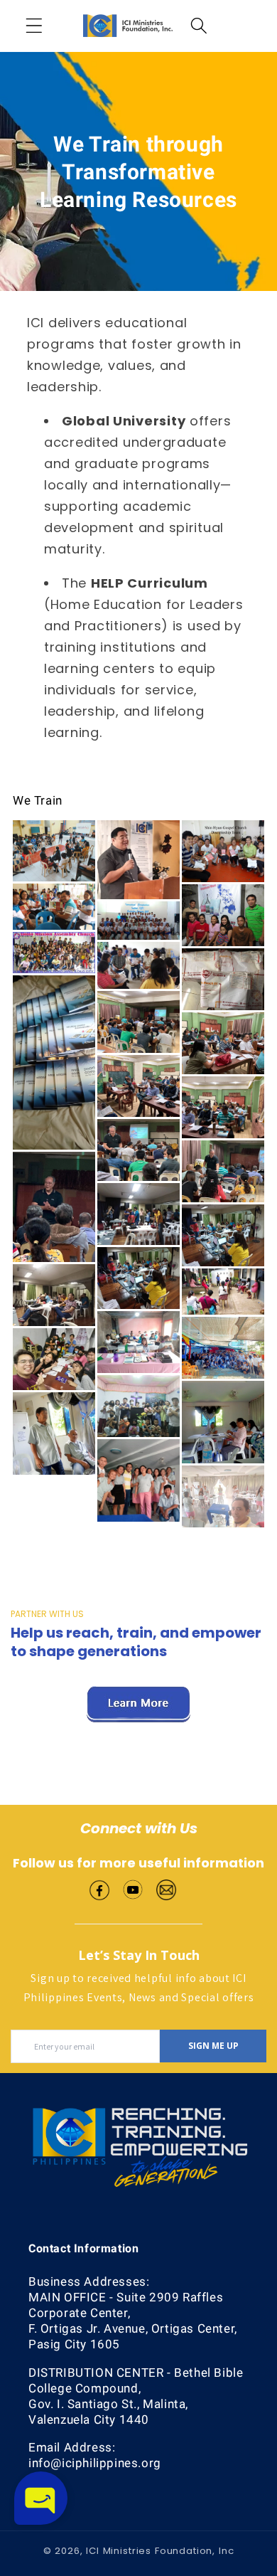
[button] (34, 26)
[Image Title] (99, 1888)
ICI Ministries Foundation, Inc (160, 2551)
